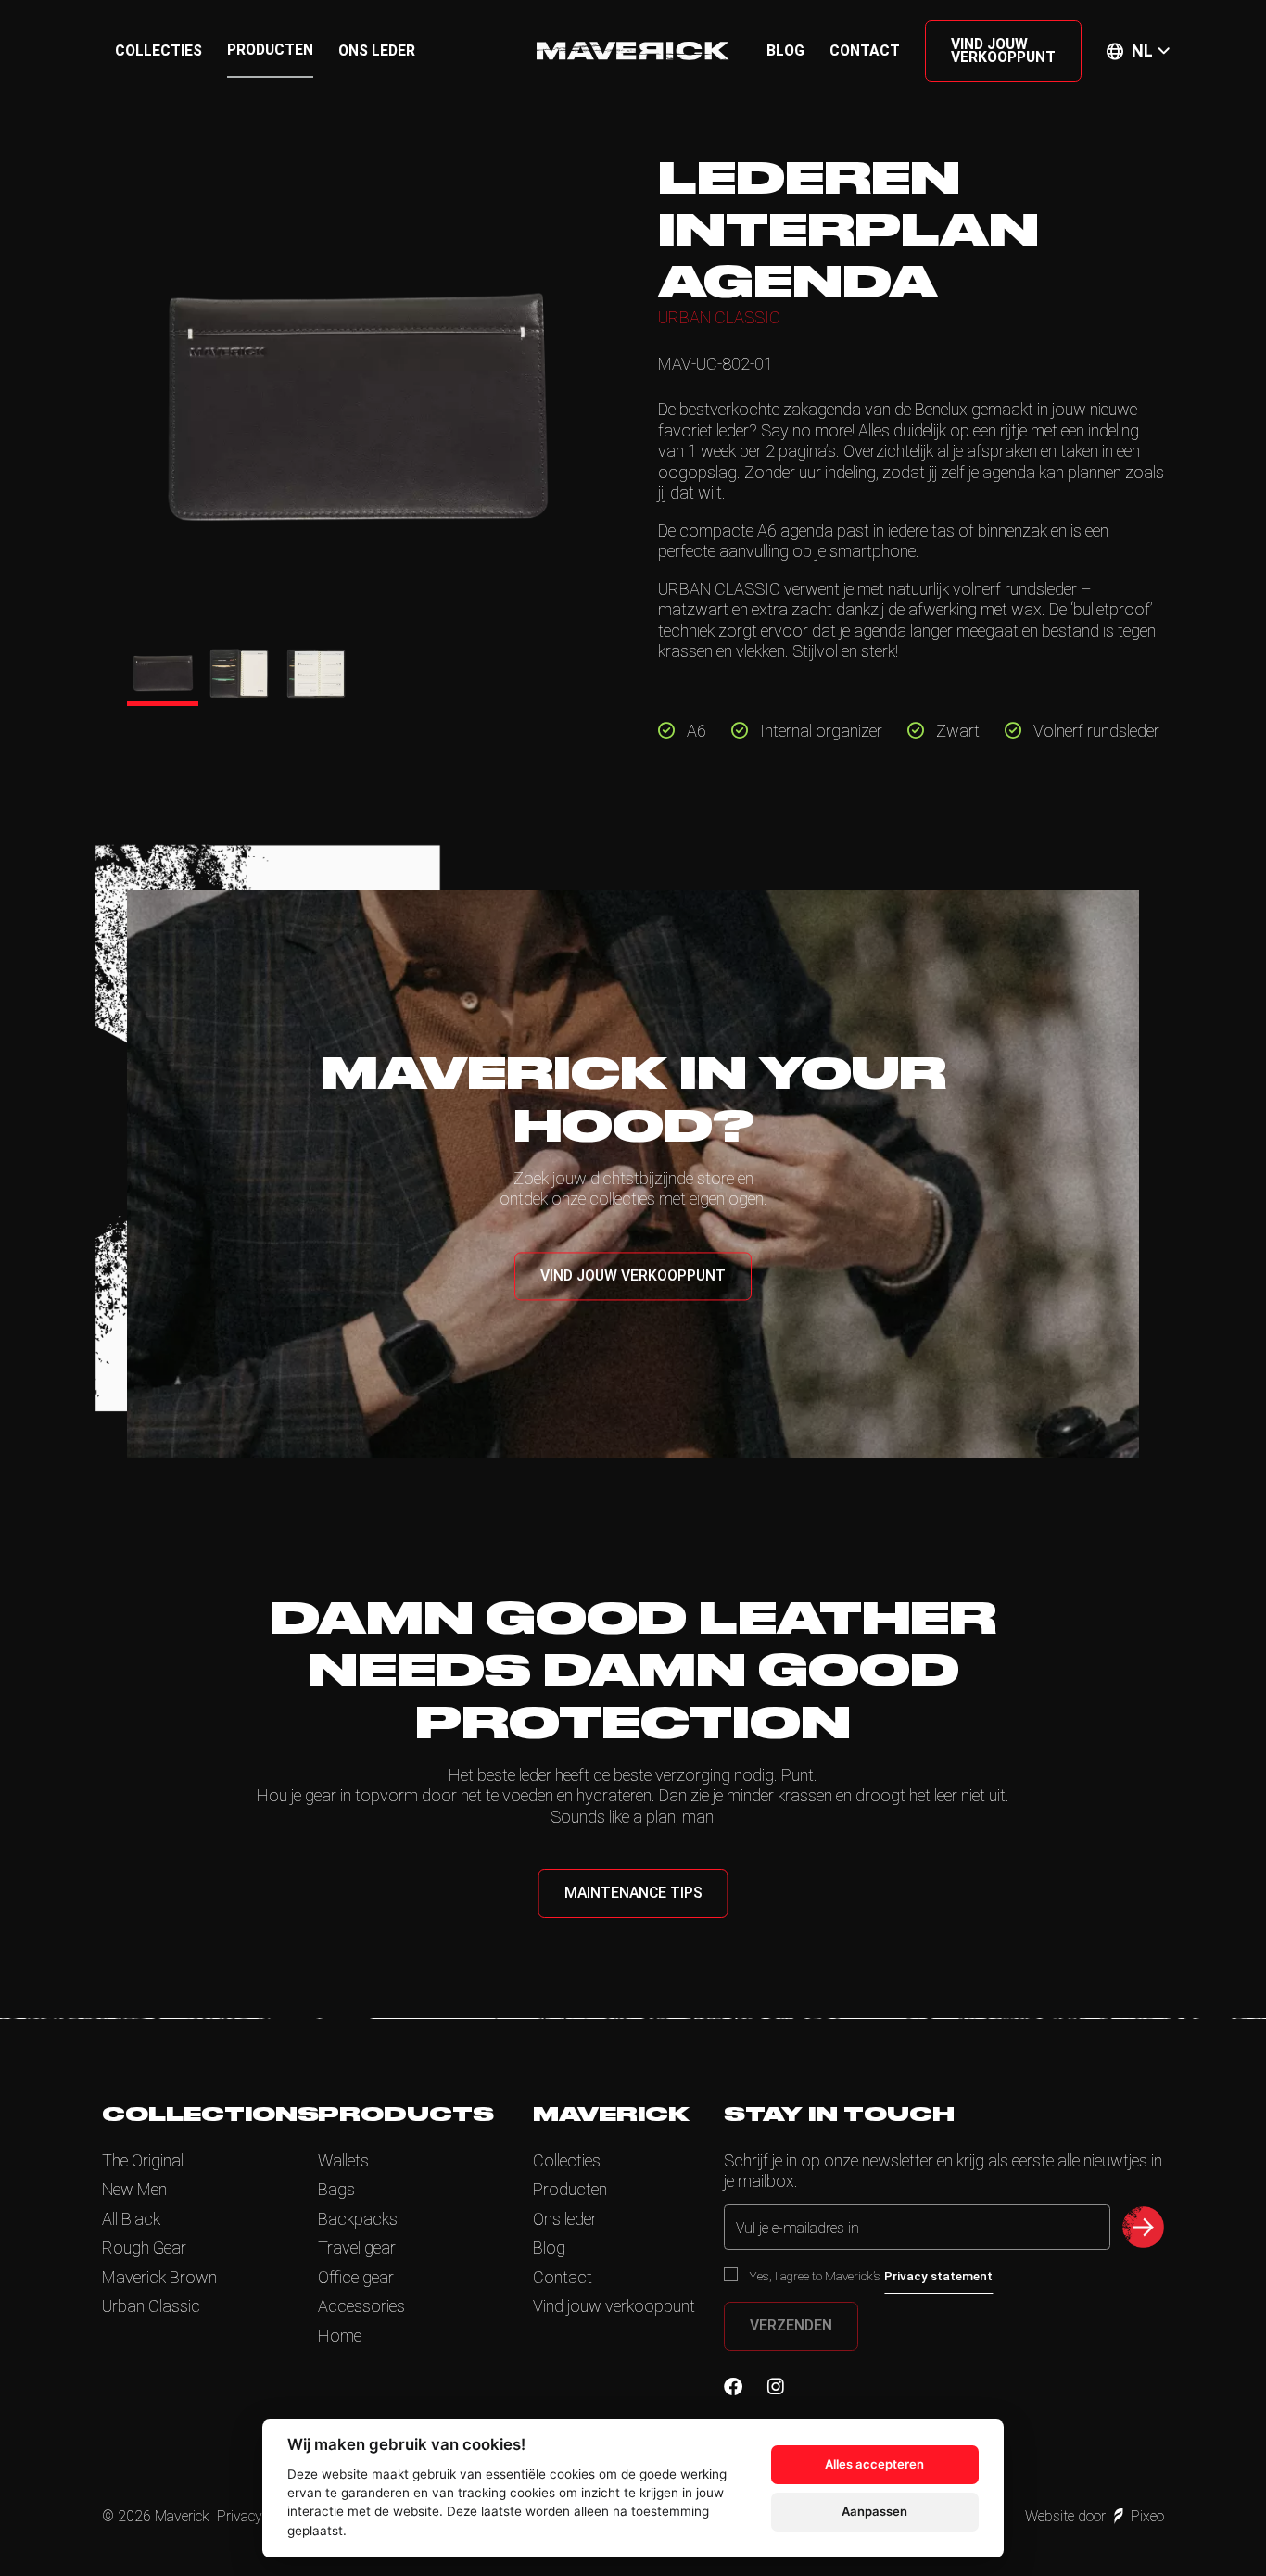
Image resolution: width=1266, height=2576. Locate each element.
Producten (270, 50)
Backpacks (358, 2219)
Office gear (356, 2277)
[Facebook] (733, 2387)
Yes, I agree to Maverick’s (871, 2276)
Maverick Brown (159, 2277)
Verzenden (791, 2325)
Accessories (361, 2306)
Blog (785, 51)
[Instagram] (776, 2387)
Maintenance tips (633, 1893)
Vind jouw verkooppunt (1003, 51)
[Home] (633, 51)
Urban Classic (151, 2306)
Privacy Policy (260, 2516)
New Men (134, 2189)
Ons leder (377, 51)
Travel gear (357, 2248)
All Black (131, 2219)
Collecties (158, 51)
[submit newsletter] (1143, 2227)
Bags (336, 2189)
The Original (143, 2160)
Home (340, 2336)
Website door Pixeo (1095, 2516)
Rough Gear (144, 2248)
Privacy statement (938, 2276)
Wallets (343, 2160)
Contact (865, 51)
